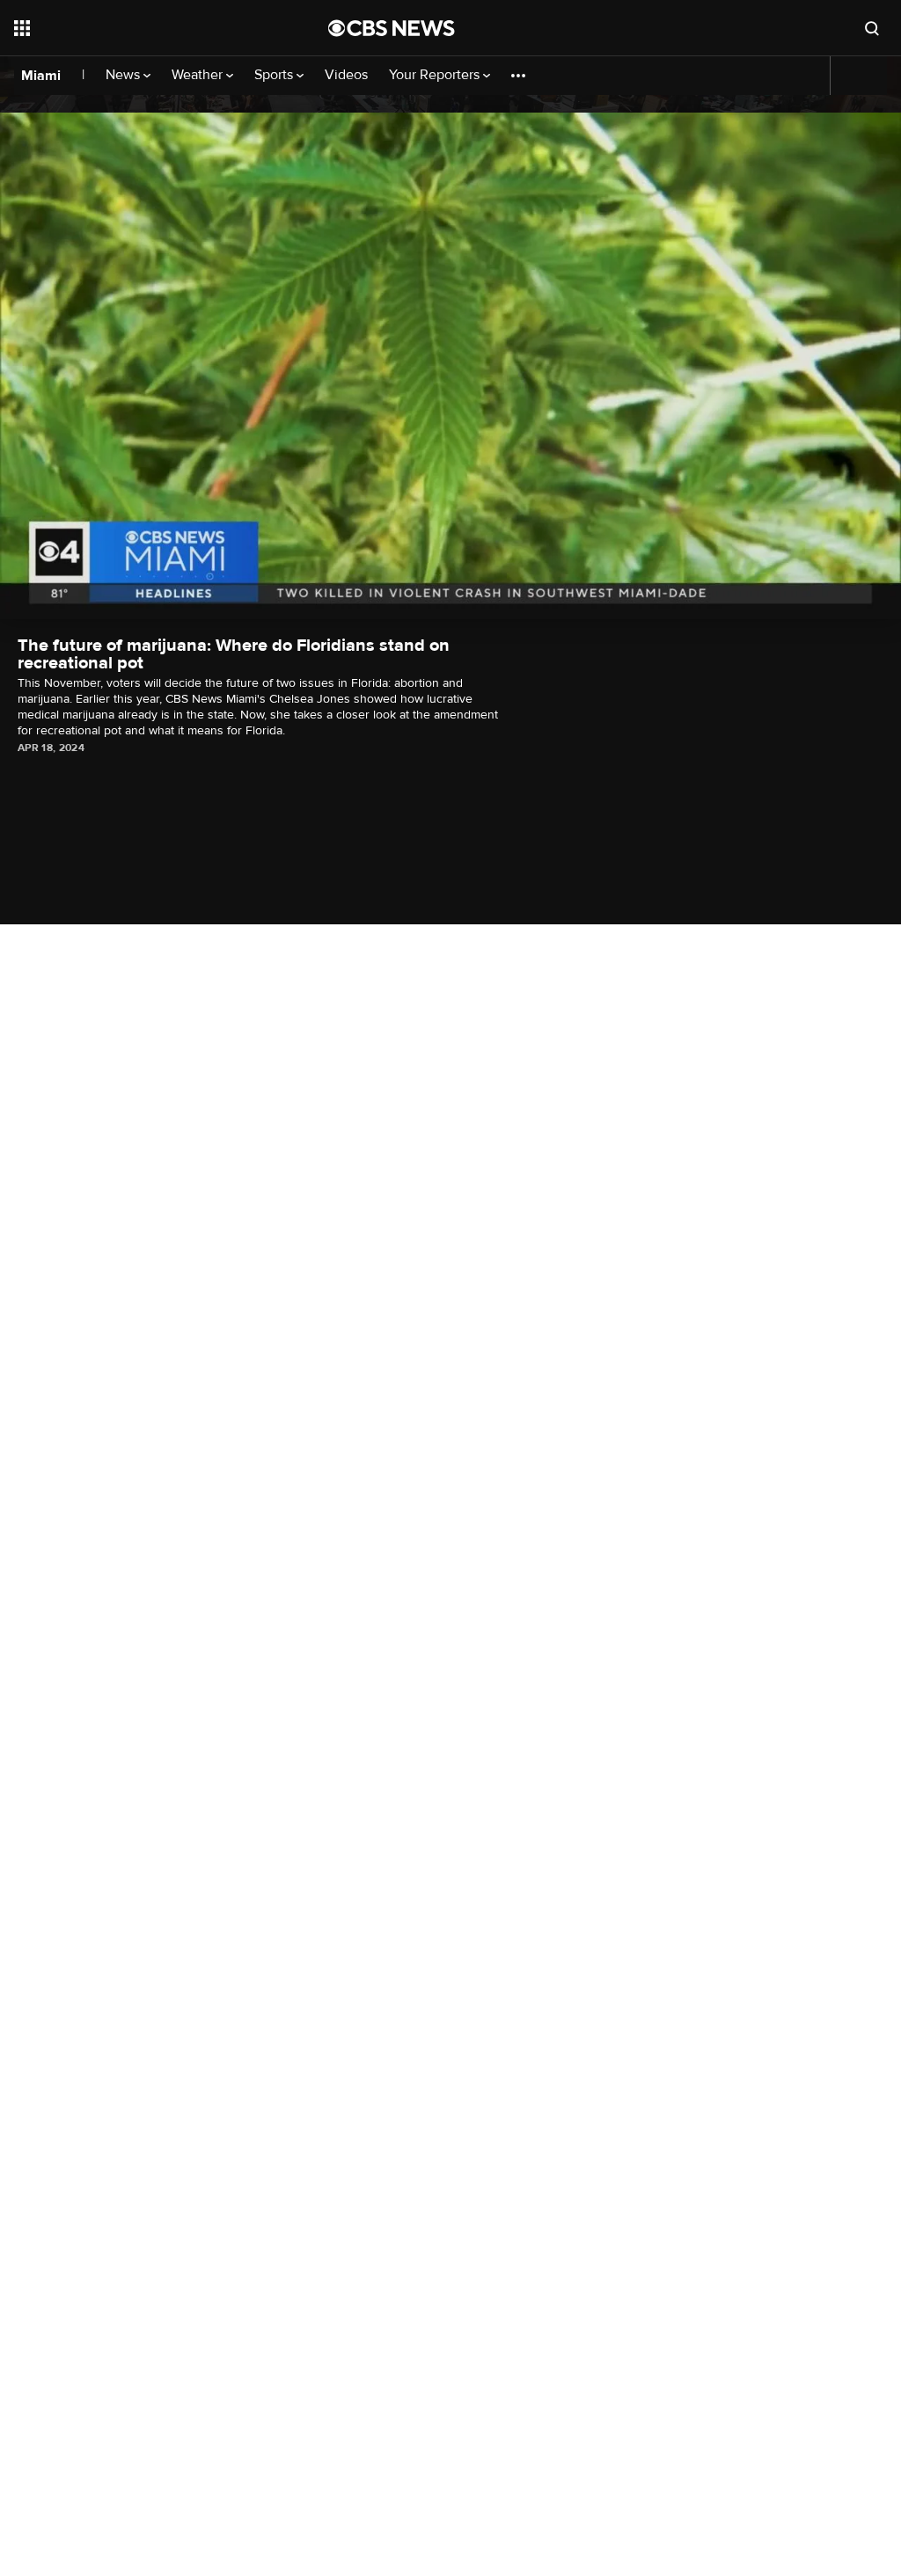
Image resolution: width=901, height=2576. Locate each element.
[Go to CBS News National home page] (392, 28)
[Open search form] (872, 28)
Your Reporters (436, 75)
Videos (346, 75)
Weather (199, 75)
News (125, 75)
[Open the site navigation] (140, 28)
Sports (275, 75)
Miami (41, 76)
